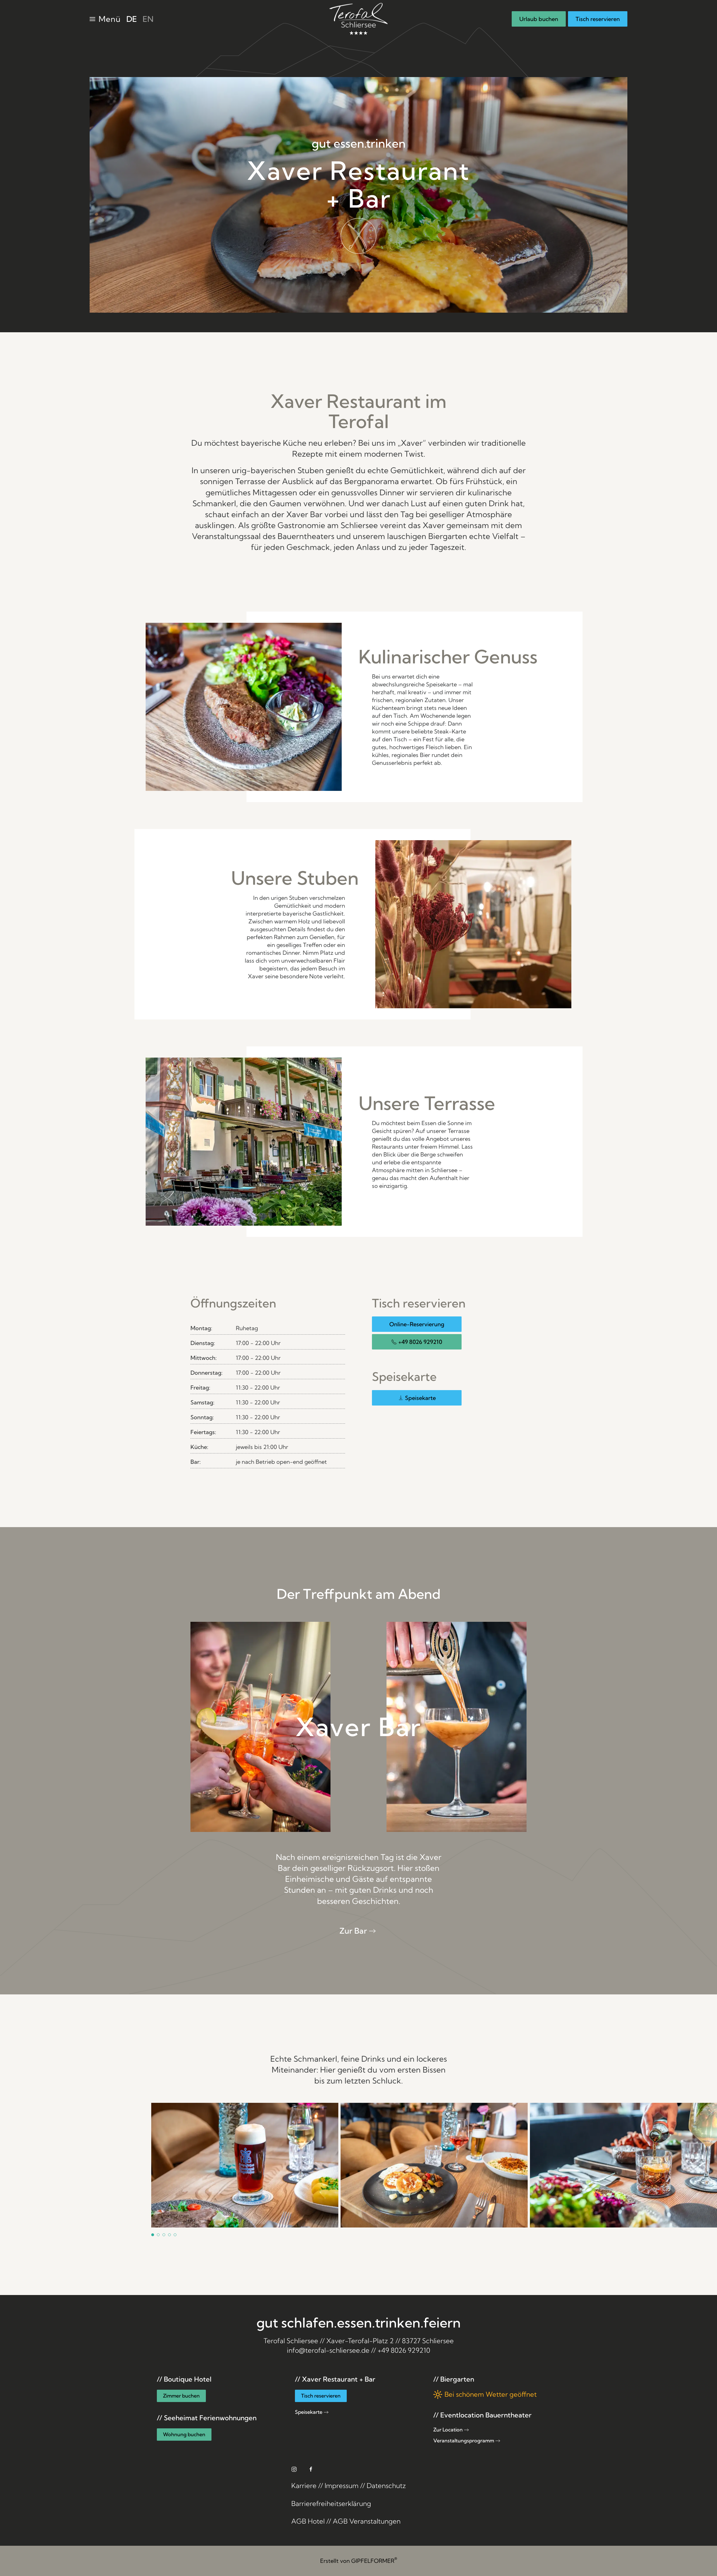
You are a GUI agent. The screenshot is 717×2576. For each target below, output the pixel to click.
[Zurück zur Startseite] (358, 19)
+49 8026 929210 (420, 1342)
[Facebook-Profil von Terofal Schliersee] (311, 2469)
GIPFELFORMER (374, 2561)
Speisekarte (420, 1398)
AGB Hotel (308, 2521)
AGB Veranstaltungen (367, 2521)
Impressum (342, 2486)
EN (148, 19)
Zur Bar (353, 1931)
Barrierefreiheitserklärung (331, 2503)
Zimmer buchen (181, 2396)
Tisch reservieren (598, 19)
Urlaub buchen (539, 19)
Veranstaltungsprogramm (464, 2441)
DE (132, 19)
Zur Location (448, 2430)
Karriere (304, 2486)
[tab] (153, 2235)
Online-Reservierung (417, 1324)
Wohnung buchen (184, 2434)
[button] (105, 19)
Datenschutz (386, 2486)
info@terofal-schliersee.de (328, 2350)
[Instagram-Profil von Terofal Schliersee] (294, 2469)
